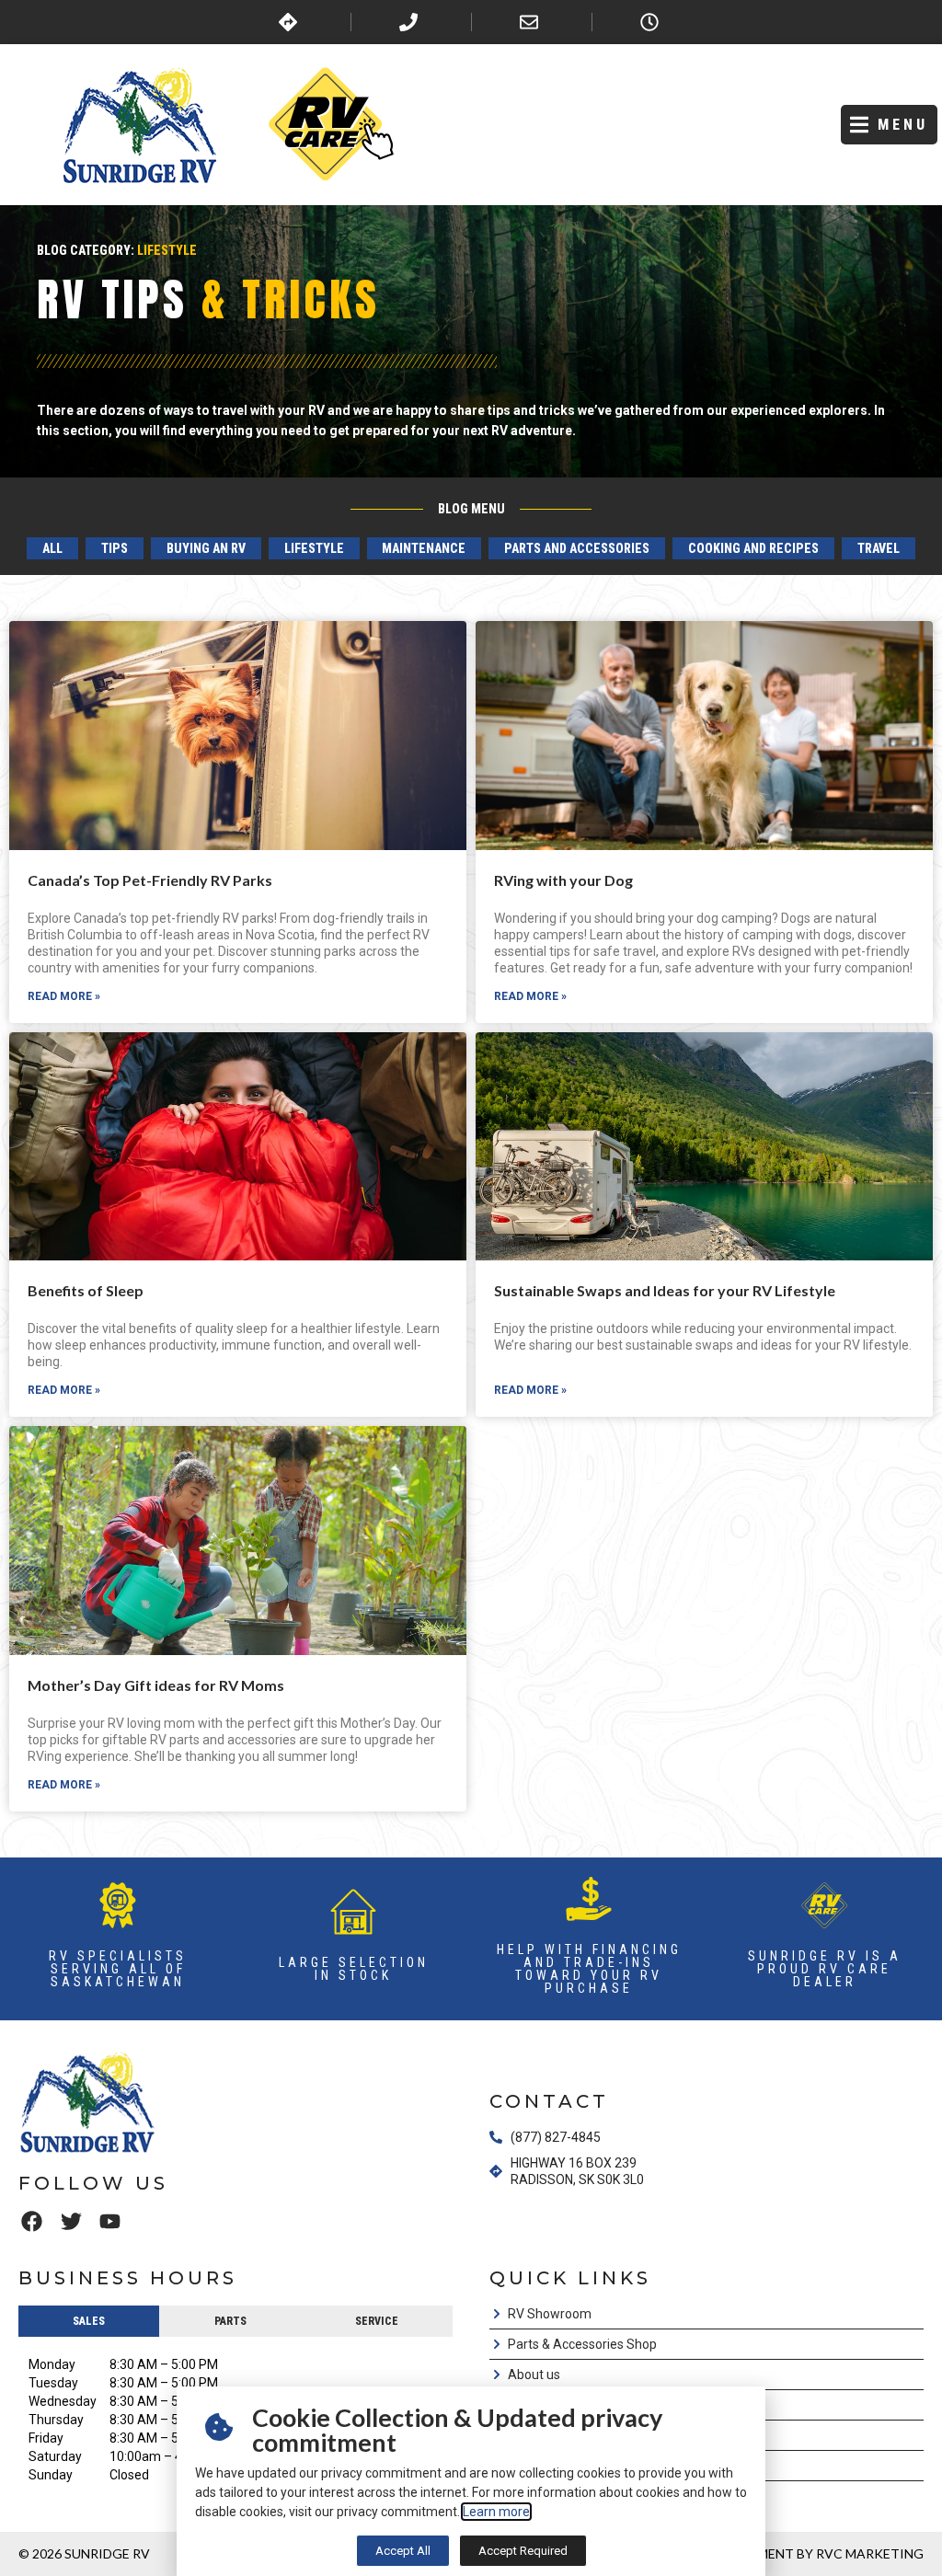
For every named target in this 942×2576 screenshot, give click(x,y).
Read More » (64, 996)
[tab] (89, 2321)
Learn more (496, 2512)
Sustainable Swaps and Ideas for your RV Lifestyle (665, 1290)
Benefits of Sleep (86, 1290)
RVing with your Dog (563, 880)
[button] (889, 125)
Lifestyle (167, 250)
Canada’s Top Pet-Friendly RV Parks (150, 880)
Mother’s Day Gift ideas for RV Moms (156, 1685)
